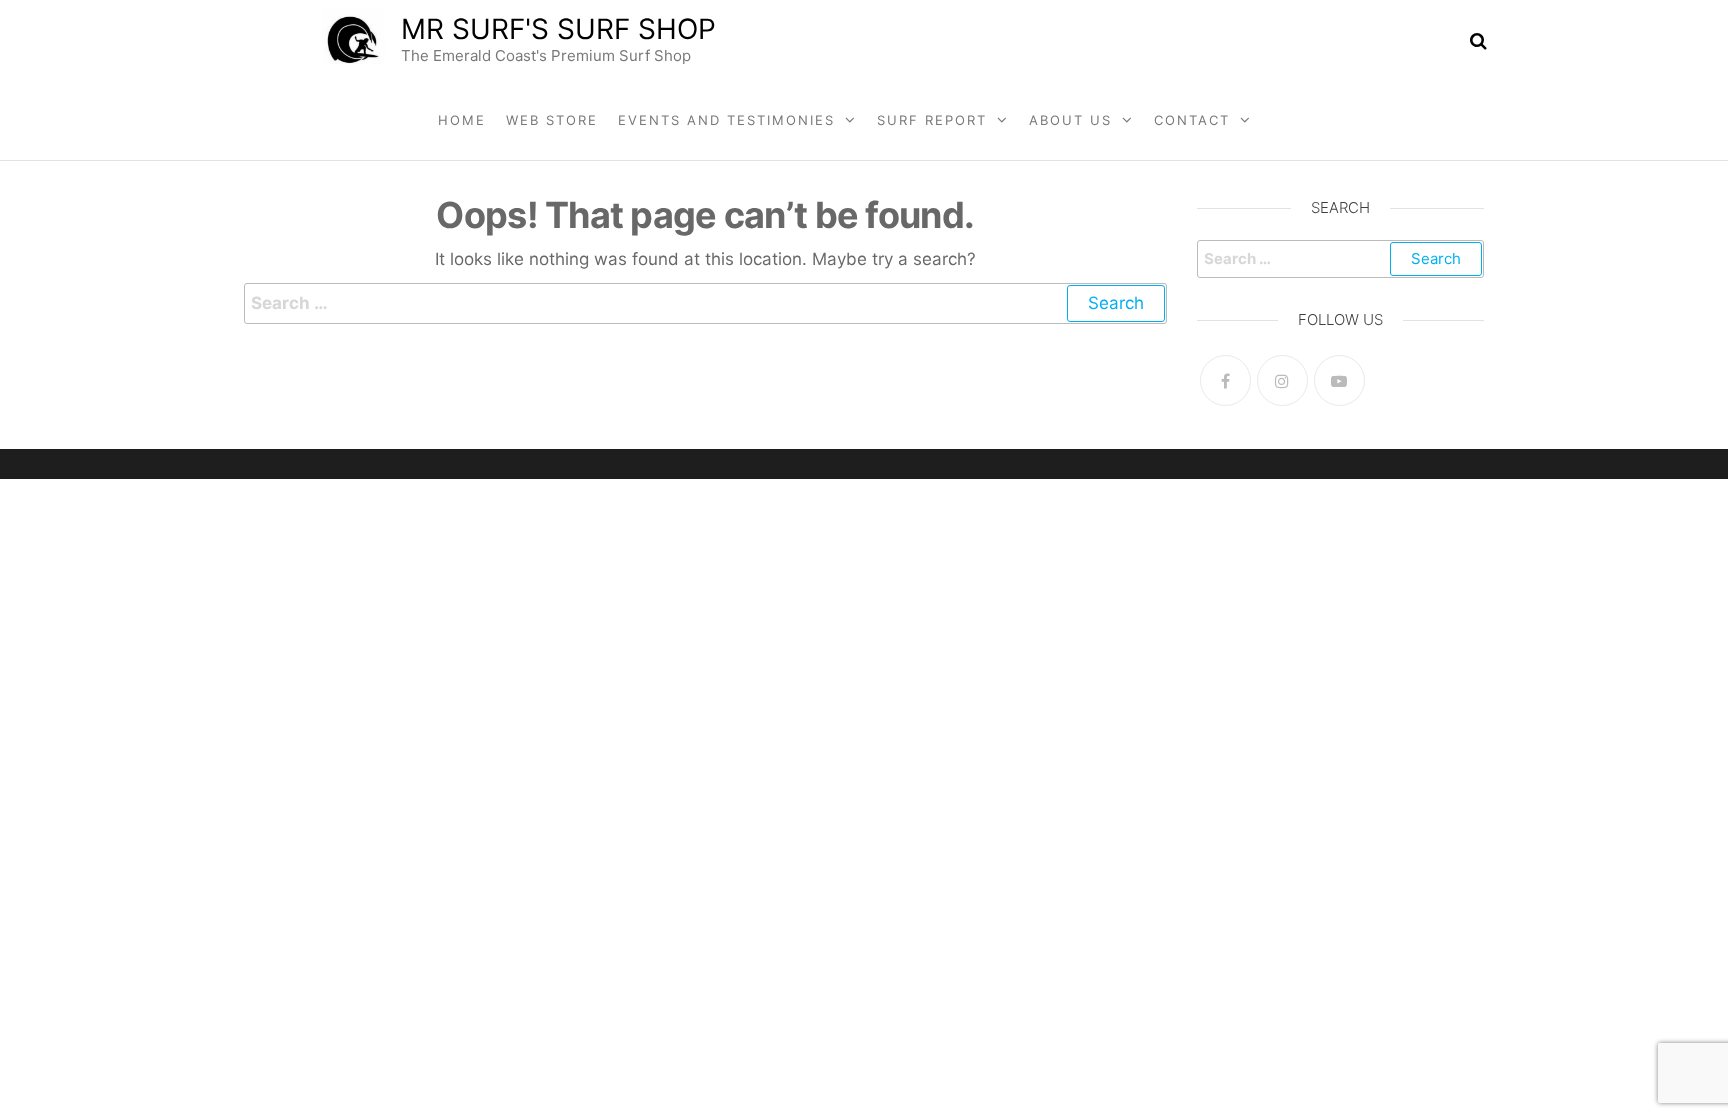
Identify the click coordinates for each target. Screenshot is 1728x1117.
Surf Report (932, 120)
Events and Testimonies (726, 120)
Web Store (552, 120)
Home (462, 120)
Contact (1192, 120)
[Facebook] (1225, 380)
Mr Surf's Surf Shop (558, 29)
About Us (1070, 120)
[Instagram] (1282, 380)
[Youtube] (1339, 380)
